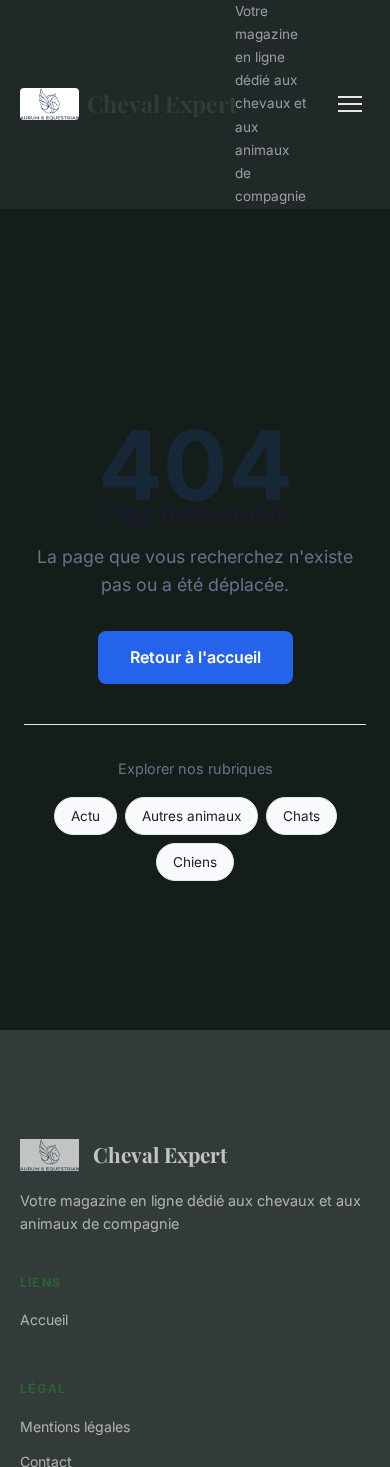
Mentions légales (75, 1426)
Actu (85, 816)
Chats (301, 816)
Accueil (44, 1319)
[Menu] (350, 104)
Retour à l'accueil (195, 657)
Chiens (195, 862)
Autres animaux (191, 816)
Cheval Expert (149, 103)
